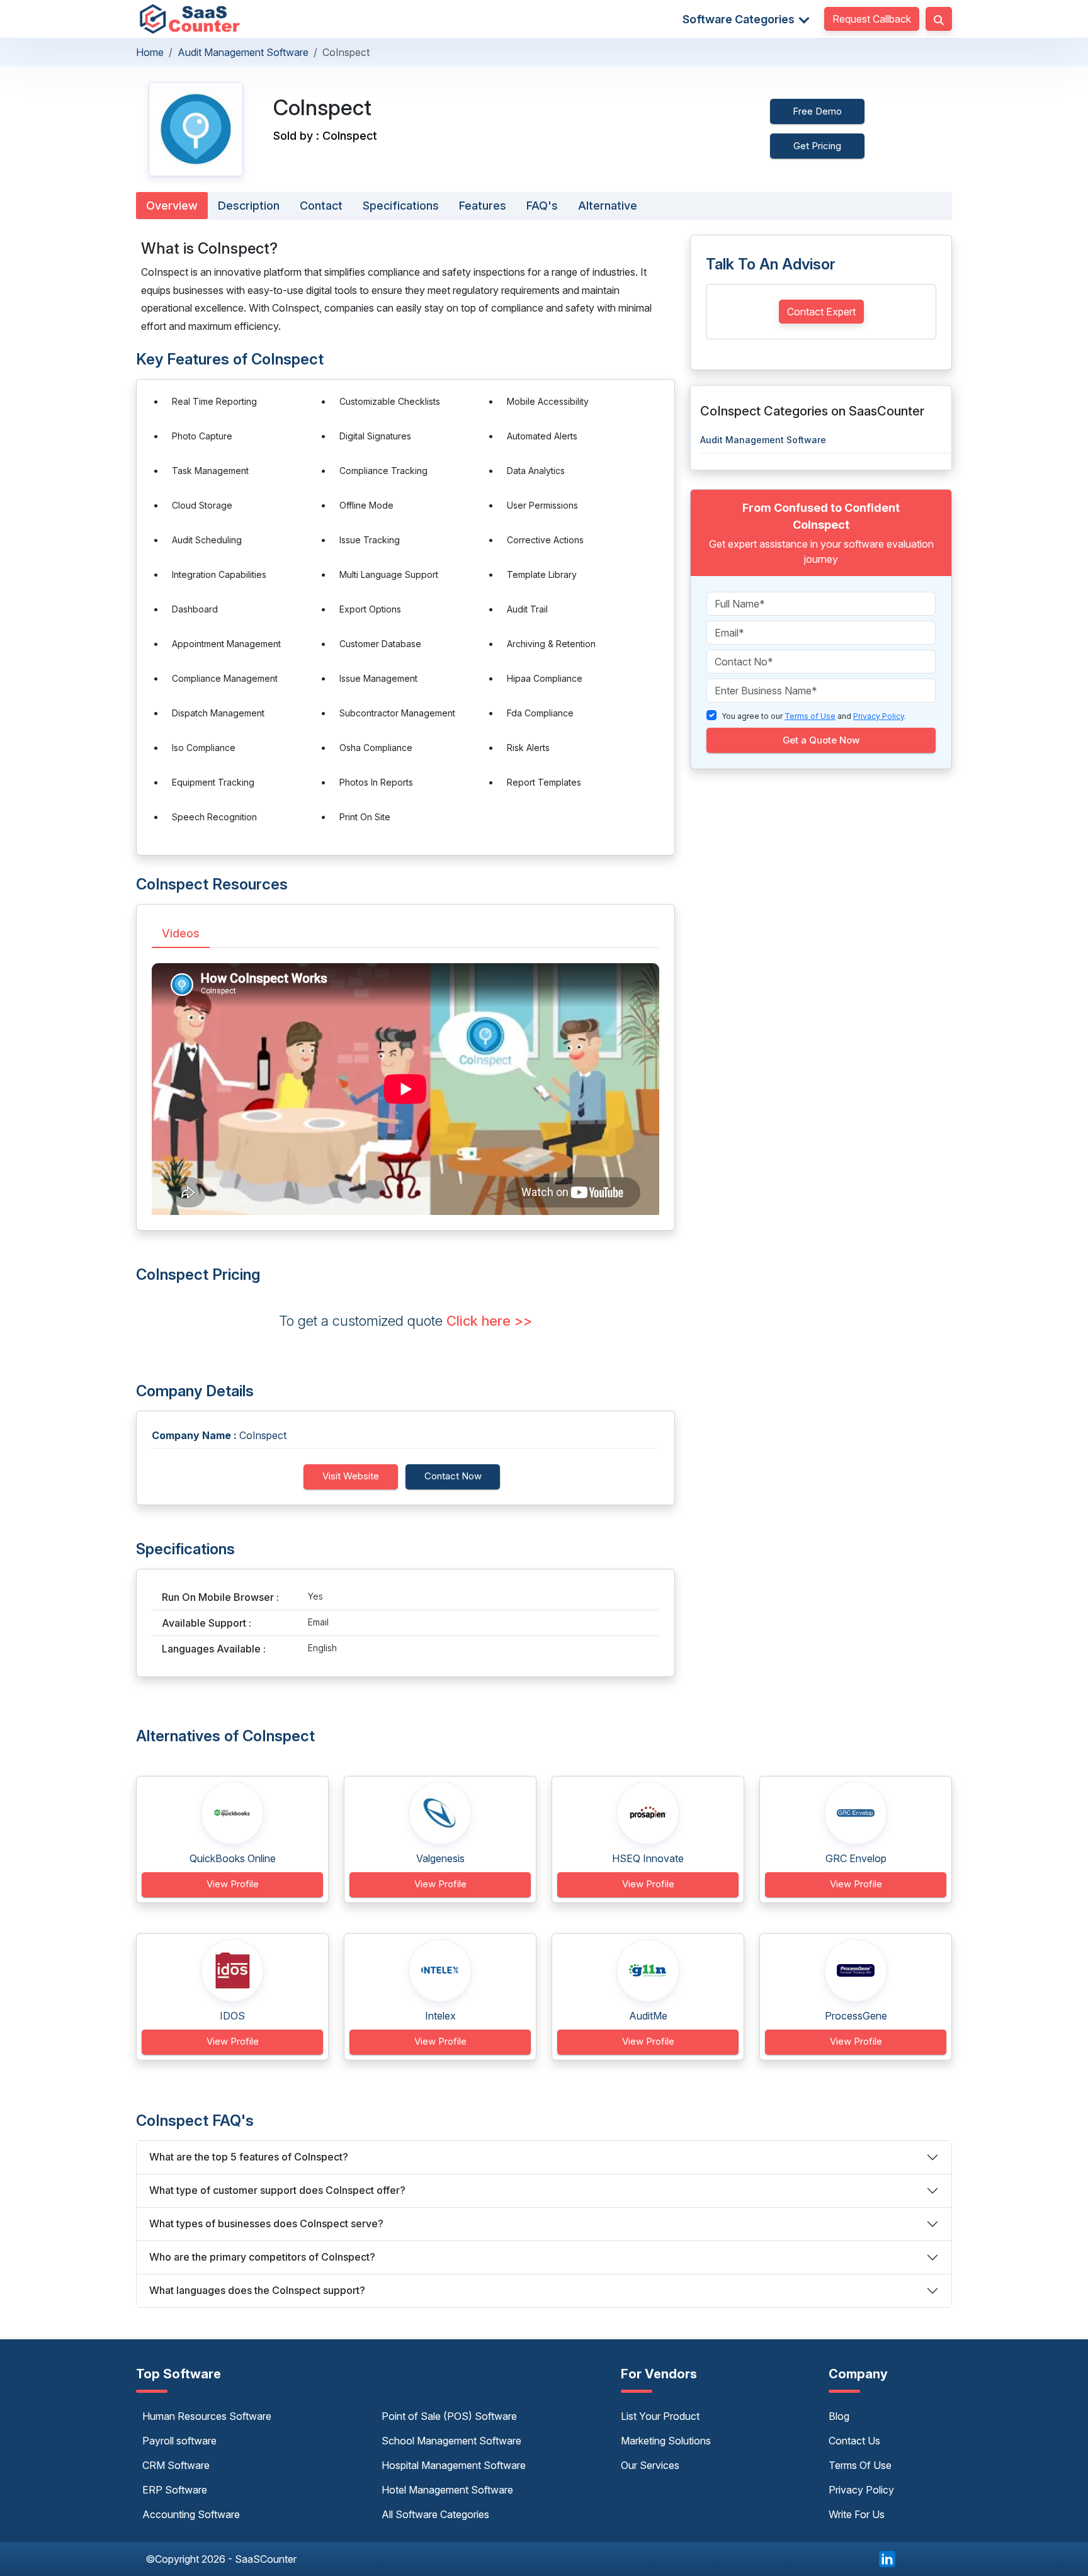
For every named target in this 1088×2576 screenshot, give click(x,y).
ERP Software (175, 2490)
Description (249, 206)
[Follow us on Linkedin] (887, 2558)
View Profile (233, 1884)
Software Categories (740, 19)
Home (150, 52)
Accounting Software (191, 2514)
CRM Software (176, 2465)
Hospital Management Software (454, 2465)
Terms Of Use (860, 2465)
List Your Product (660, 2416)
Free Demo (817, 111)
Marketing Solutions (666, 2441)
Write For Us (857, 2514)
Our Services (650, 2465)
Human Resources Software (207, 2416)
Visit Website (351, 1476)
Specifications (401, 206)
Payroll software (179, 2441)
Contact (321, 206)
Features (483, 206)
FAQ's (542, 206)
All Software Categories (435, 2514)
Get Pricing (817, 146)
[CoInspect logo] (196, 129)
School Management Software (451, 2441)
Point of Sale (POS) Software (449, 2416)
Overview (172, 206)
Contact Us (854, 2441)
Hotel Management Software (447, 2490)
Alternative (608, 206)
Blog (839, 2416)
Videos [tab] (181, 933)
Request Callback (872, 19)
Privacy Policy (861, 2490)
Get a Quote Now (821, 740)
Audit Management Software (243, 52)
